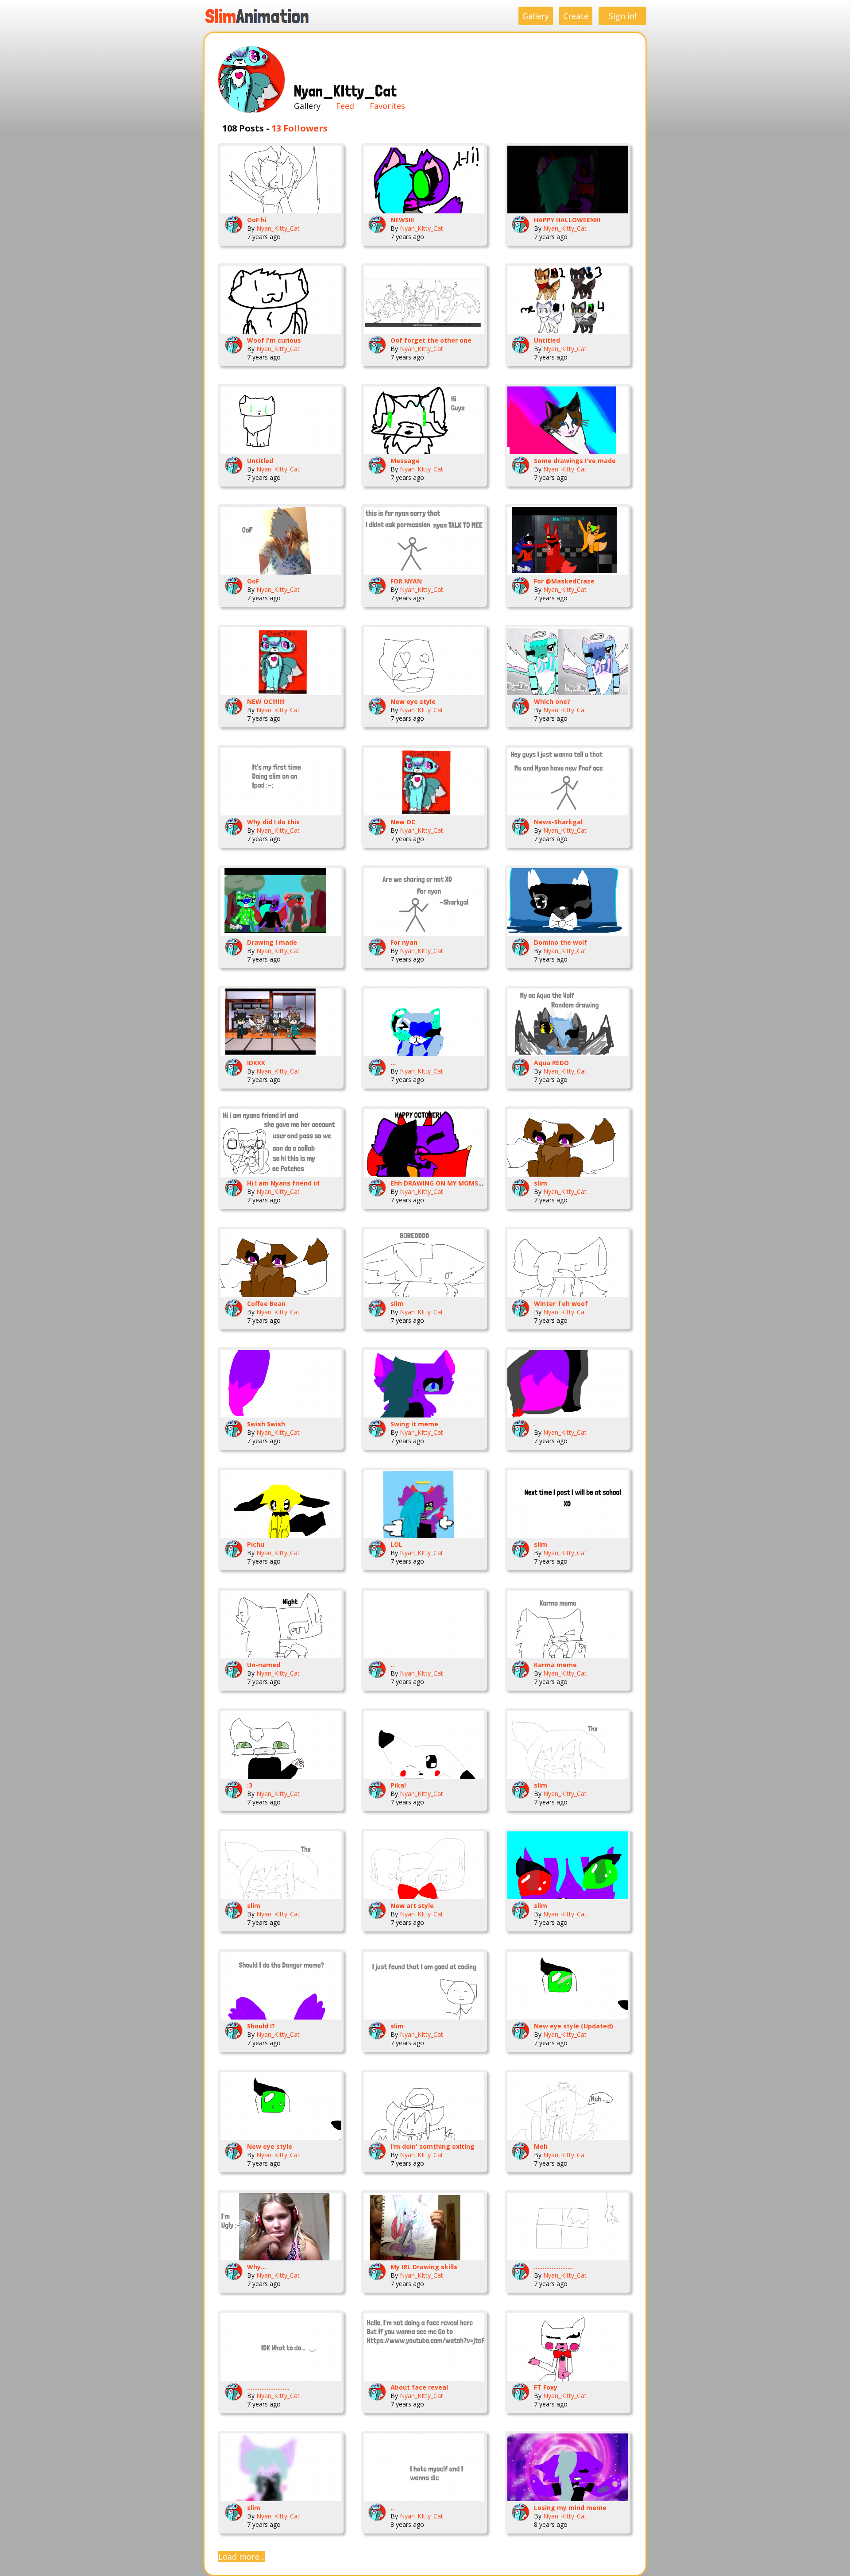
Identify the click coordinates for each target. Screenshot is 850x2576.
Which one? (552, 701)
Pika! (398, 1785)
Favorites (387, 106)
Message (405, 461)
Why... (257, 2267)
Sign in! (622, 16)
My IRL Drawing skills (424, 2267)
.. (392, 1665)
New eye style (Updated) (574, 2026)
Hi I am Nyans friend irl (283, 1183)
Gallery (536, 16)
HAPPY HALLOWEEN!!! (567, 220)
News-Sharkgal (558, 822)
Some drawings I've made (575, 461)
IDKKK (256, 1063)
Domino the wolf (560, 942)
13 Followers (299, 128)
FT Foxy (546, 2387)
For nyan (404, 942)
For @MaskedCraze (564, 581)
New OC (403, 822)
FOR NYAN (406, 581)
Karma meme (555, 1665)
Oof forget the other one (431, 340)
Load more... (241, 2557)
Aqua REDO (551, 1063)
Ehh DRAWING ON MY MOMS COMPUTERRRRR (461, 1183)
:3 (250, 1785)
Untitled (547, 340)
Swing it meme (414, 1424)
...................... (553, 2267)
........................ (268, 2387)
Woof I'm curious (274, 340)
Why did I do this (273, 822)
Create (576, 16)
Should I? (261, 2026)
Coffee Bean (266, 1303)
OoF (253, 581)
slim (541, 1183)
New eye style (413, 701)
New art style (412, 1906)
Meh (541, 2146)
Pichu (256, 1544)
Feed (345, 106)
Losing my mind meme (570, 2508)
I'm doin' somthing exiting (433, 2146)
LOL (396, 1544)
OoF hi (257, 220)
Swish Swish (266, 1424)
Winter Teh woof (561, 1303)
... (393, 1063)
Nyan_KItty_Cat (278, 228)
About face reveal (419, 2387)
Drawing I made (272, 942)
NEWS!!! (402, 220)
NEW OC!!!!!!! (266, 701)
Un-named (264, 1665)
